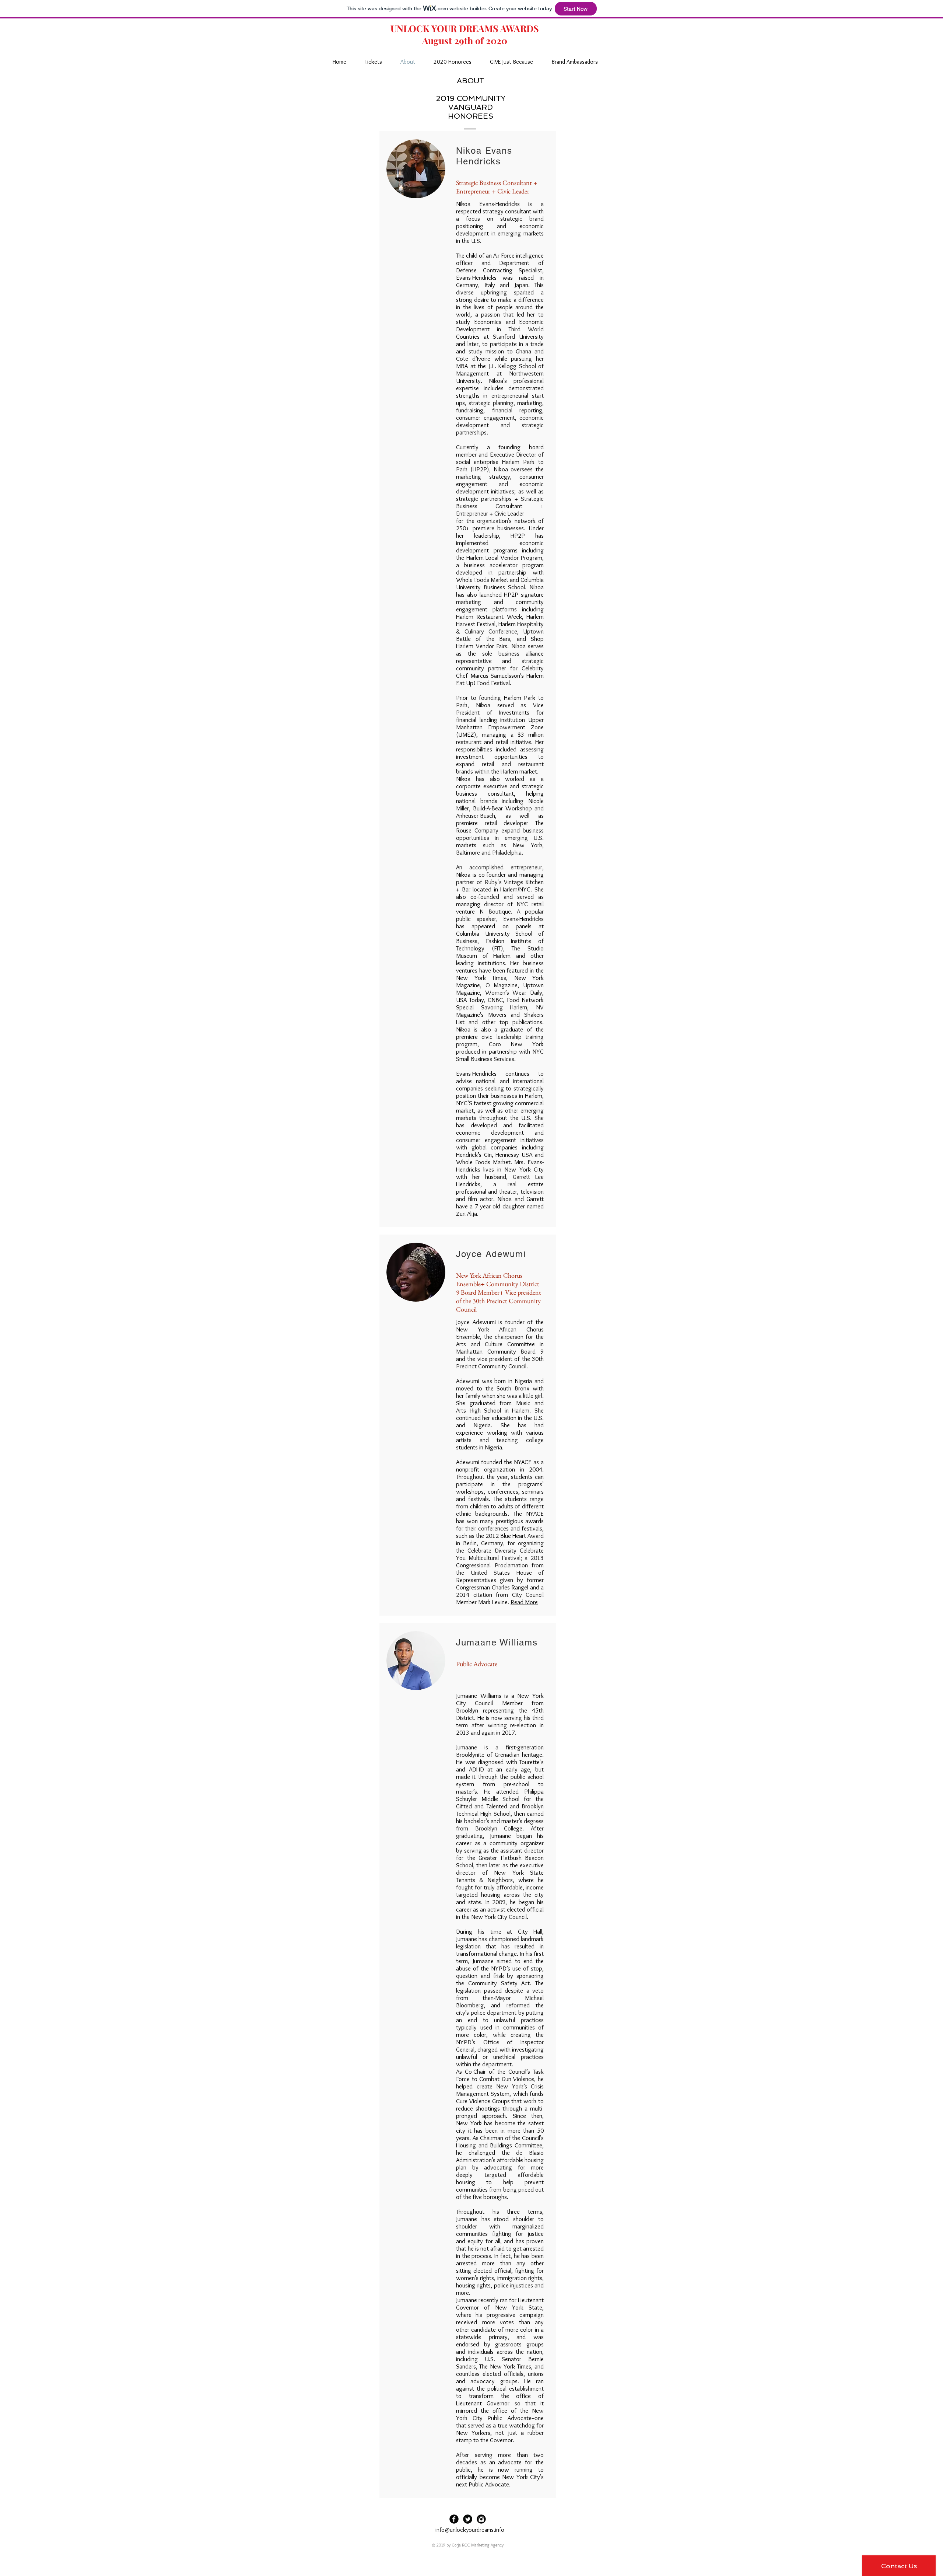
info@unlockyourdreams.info (470, 2530)
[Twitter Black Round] (468, 2519)
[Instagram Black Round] (481, 2519)
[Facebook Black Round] (454, 2519)
